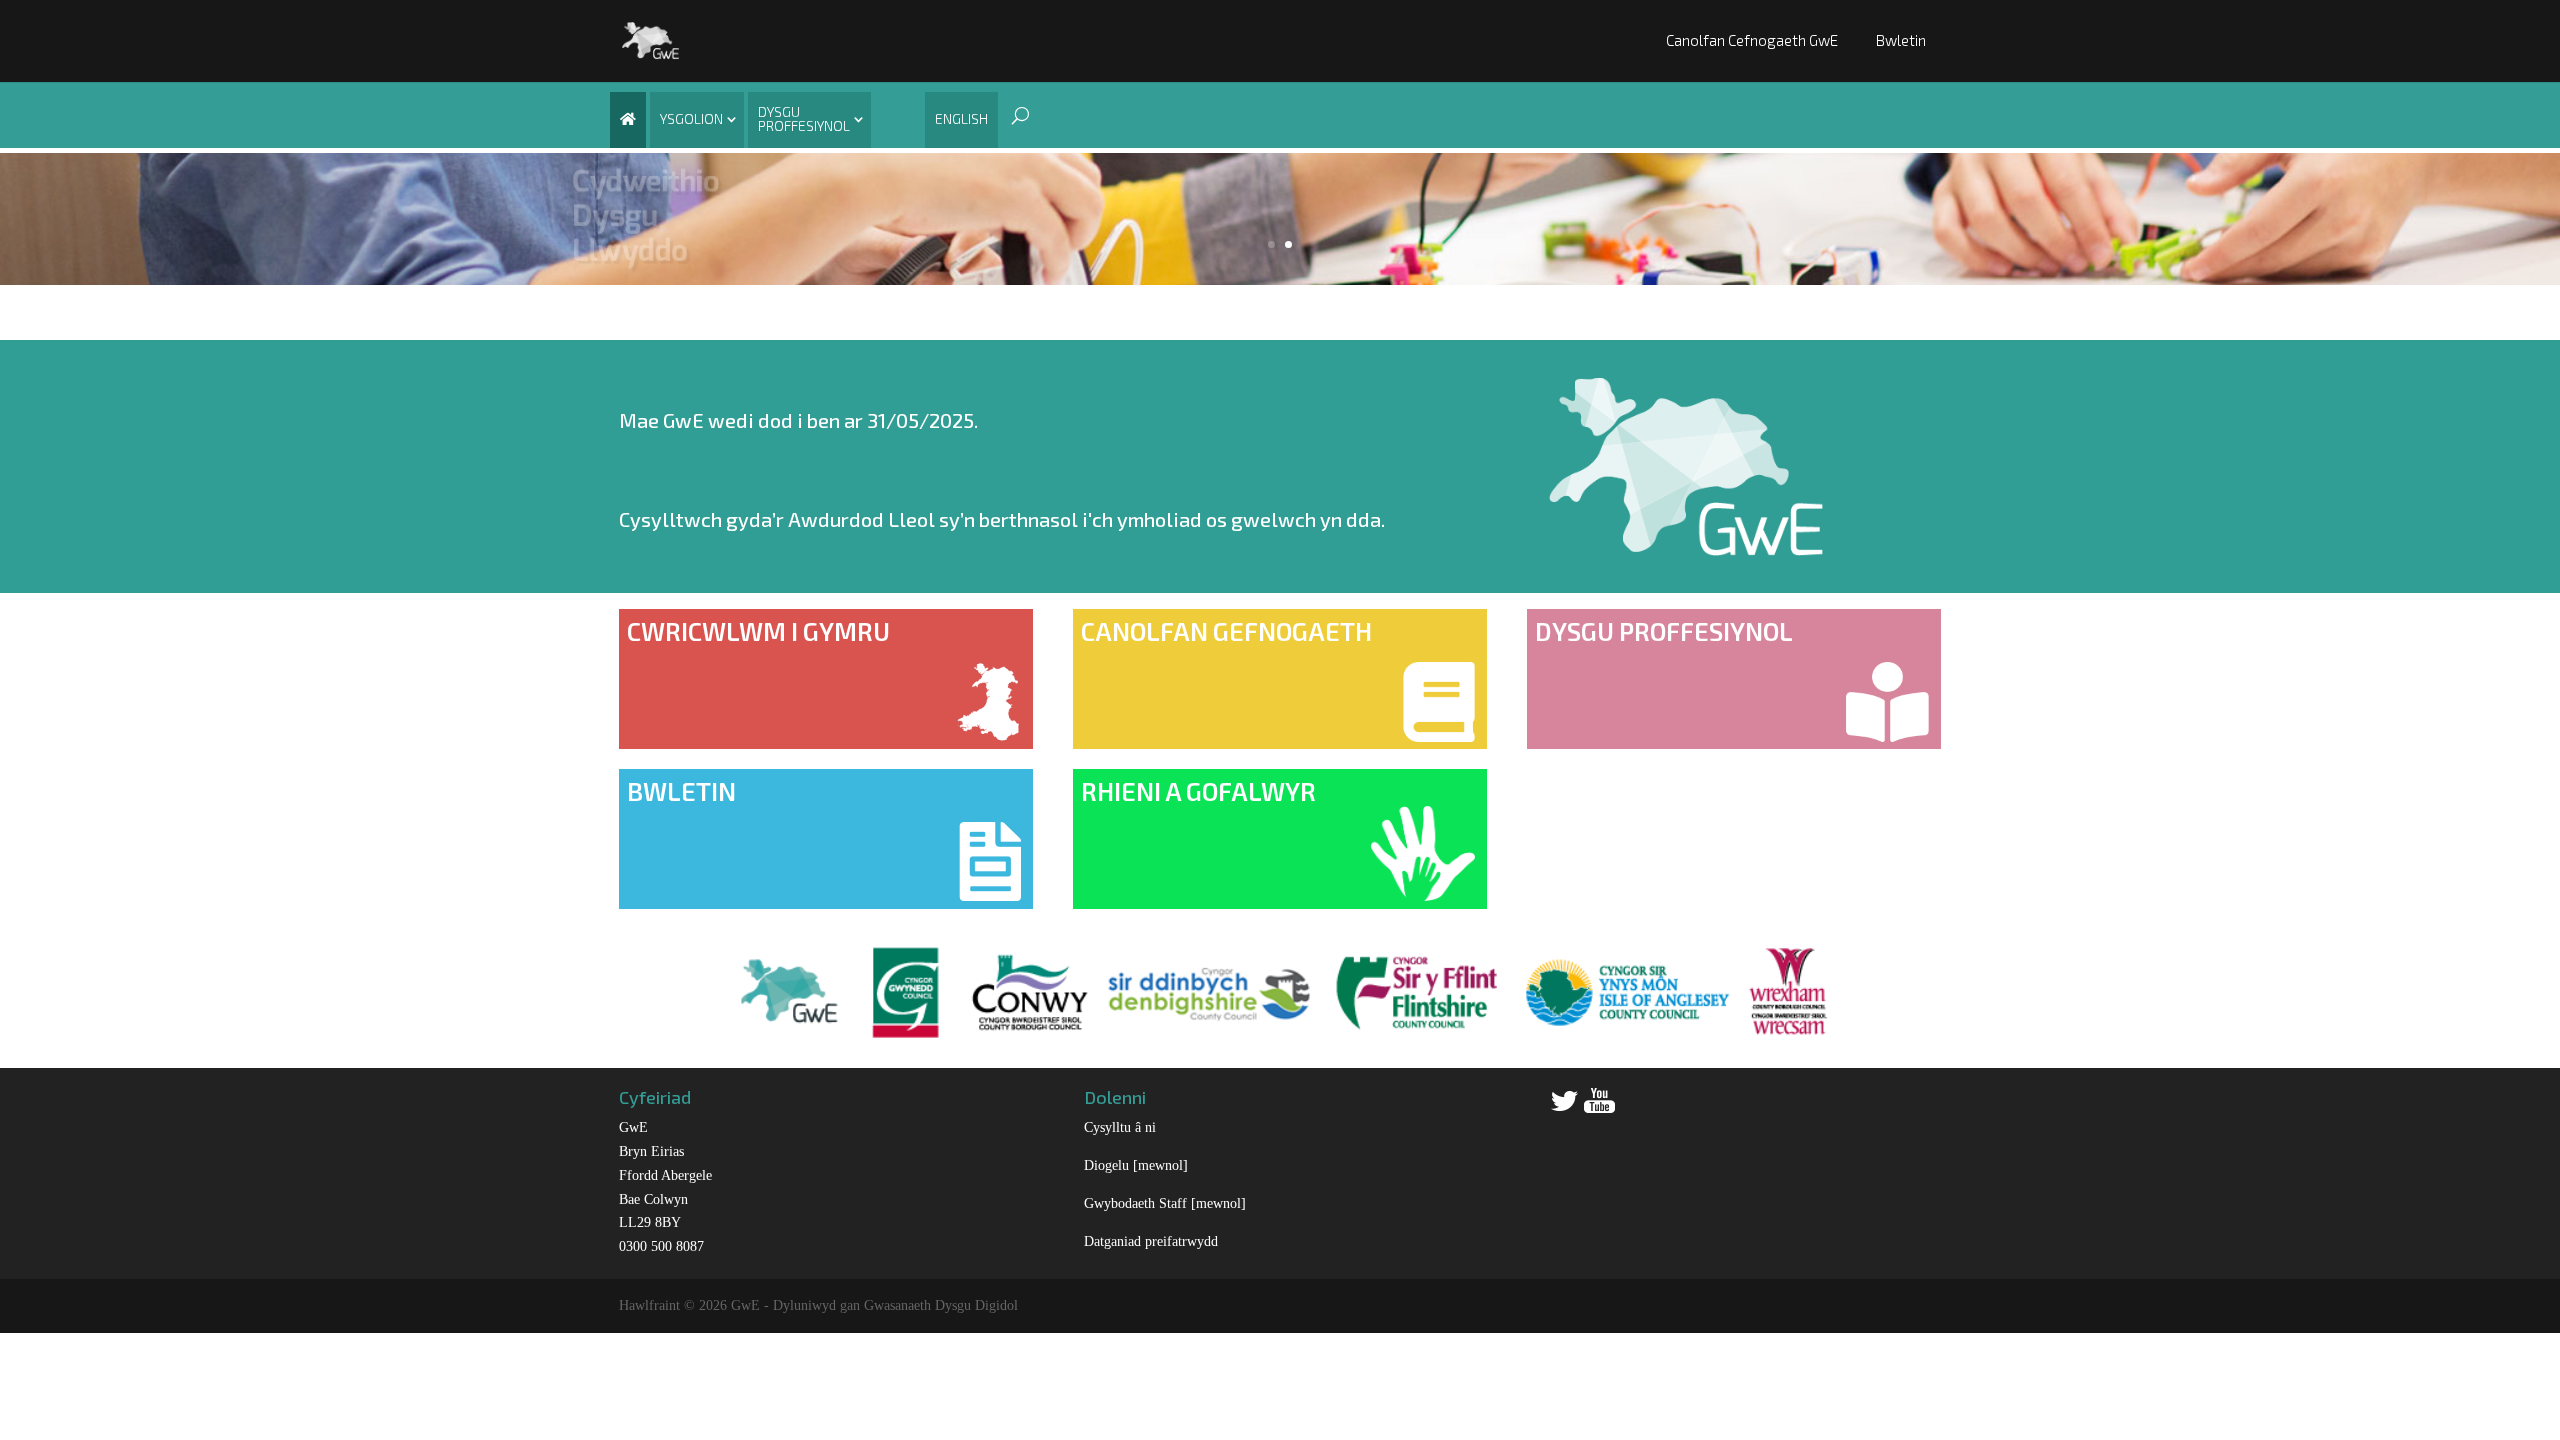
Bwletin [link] (1901, 40)
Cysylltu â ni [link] (1120, 1127)
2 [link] (1288, 244)
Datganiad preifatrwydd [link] (1151, 1241)
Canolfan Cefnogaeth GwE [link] (1752, 40)
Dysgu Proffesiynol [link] (804, 118)
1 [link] (1271, 244)
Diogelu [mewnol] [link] (1136, 1165)
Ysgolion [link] (691, 118)
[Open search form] (1014, 115)
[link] (650, 38)
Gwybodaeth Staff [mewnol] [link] (1165, 1203)
